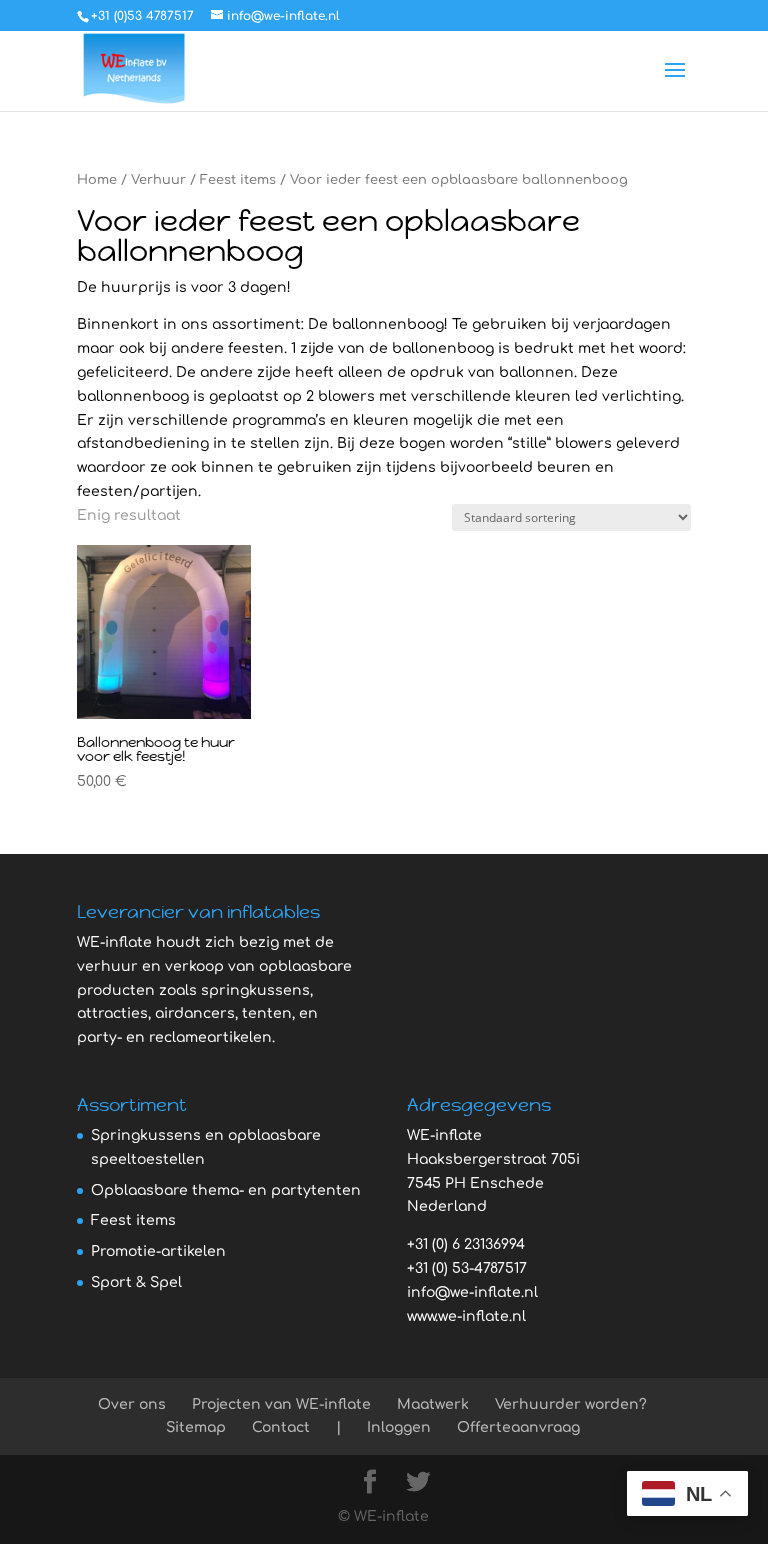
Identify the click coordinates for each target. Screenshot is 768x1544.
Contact (281, 1427)
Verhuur (158, 180)
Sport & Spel (136, 1282)
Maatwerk (433, 1404)
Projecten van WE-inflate (281, 1404)
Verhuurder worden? (571, 1404)
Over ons (132, 1404)
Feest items (238, 180)
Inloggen (399, 1427)
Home (97, 180)
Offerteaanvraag (518, 1427)
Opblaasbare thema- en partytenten (226, 1190)
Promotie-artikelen (158, 1251)
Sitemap (196, 1427)
